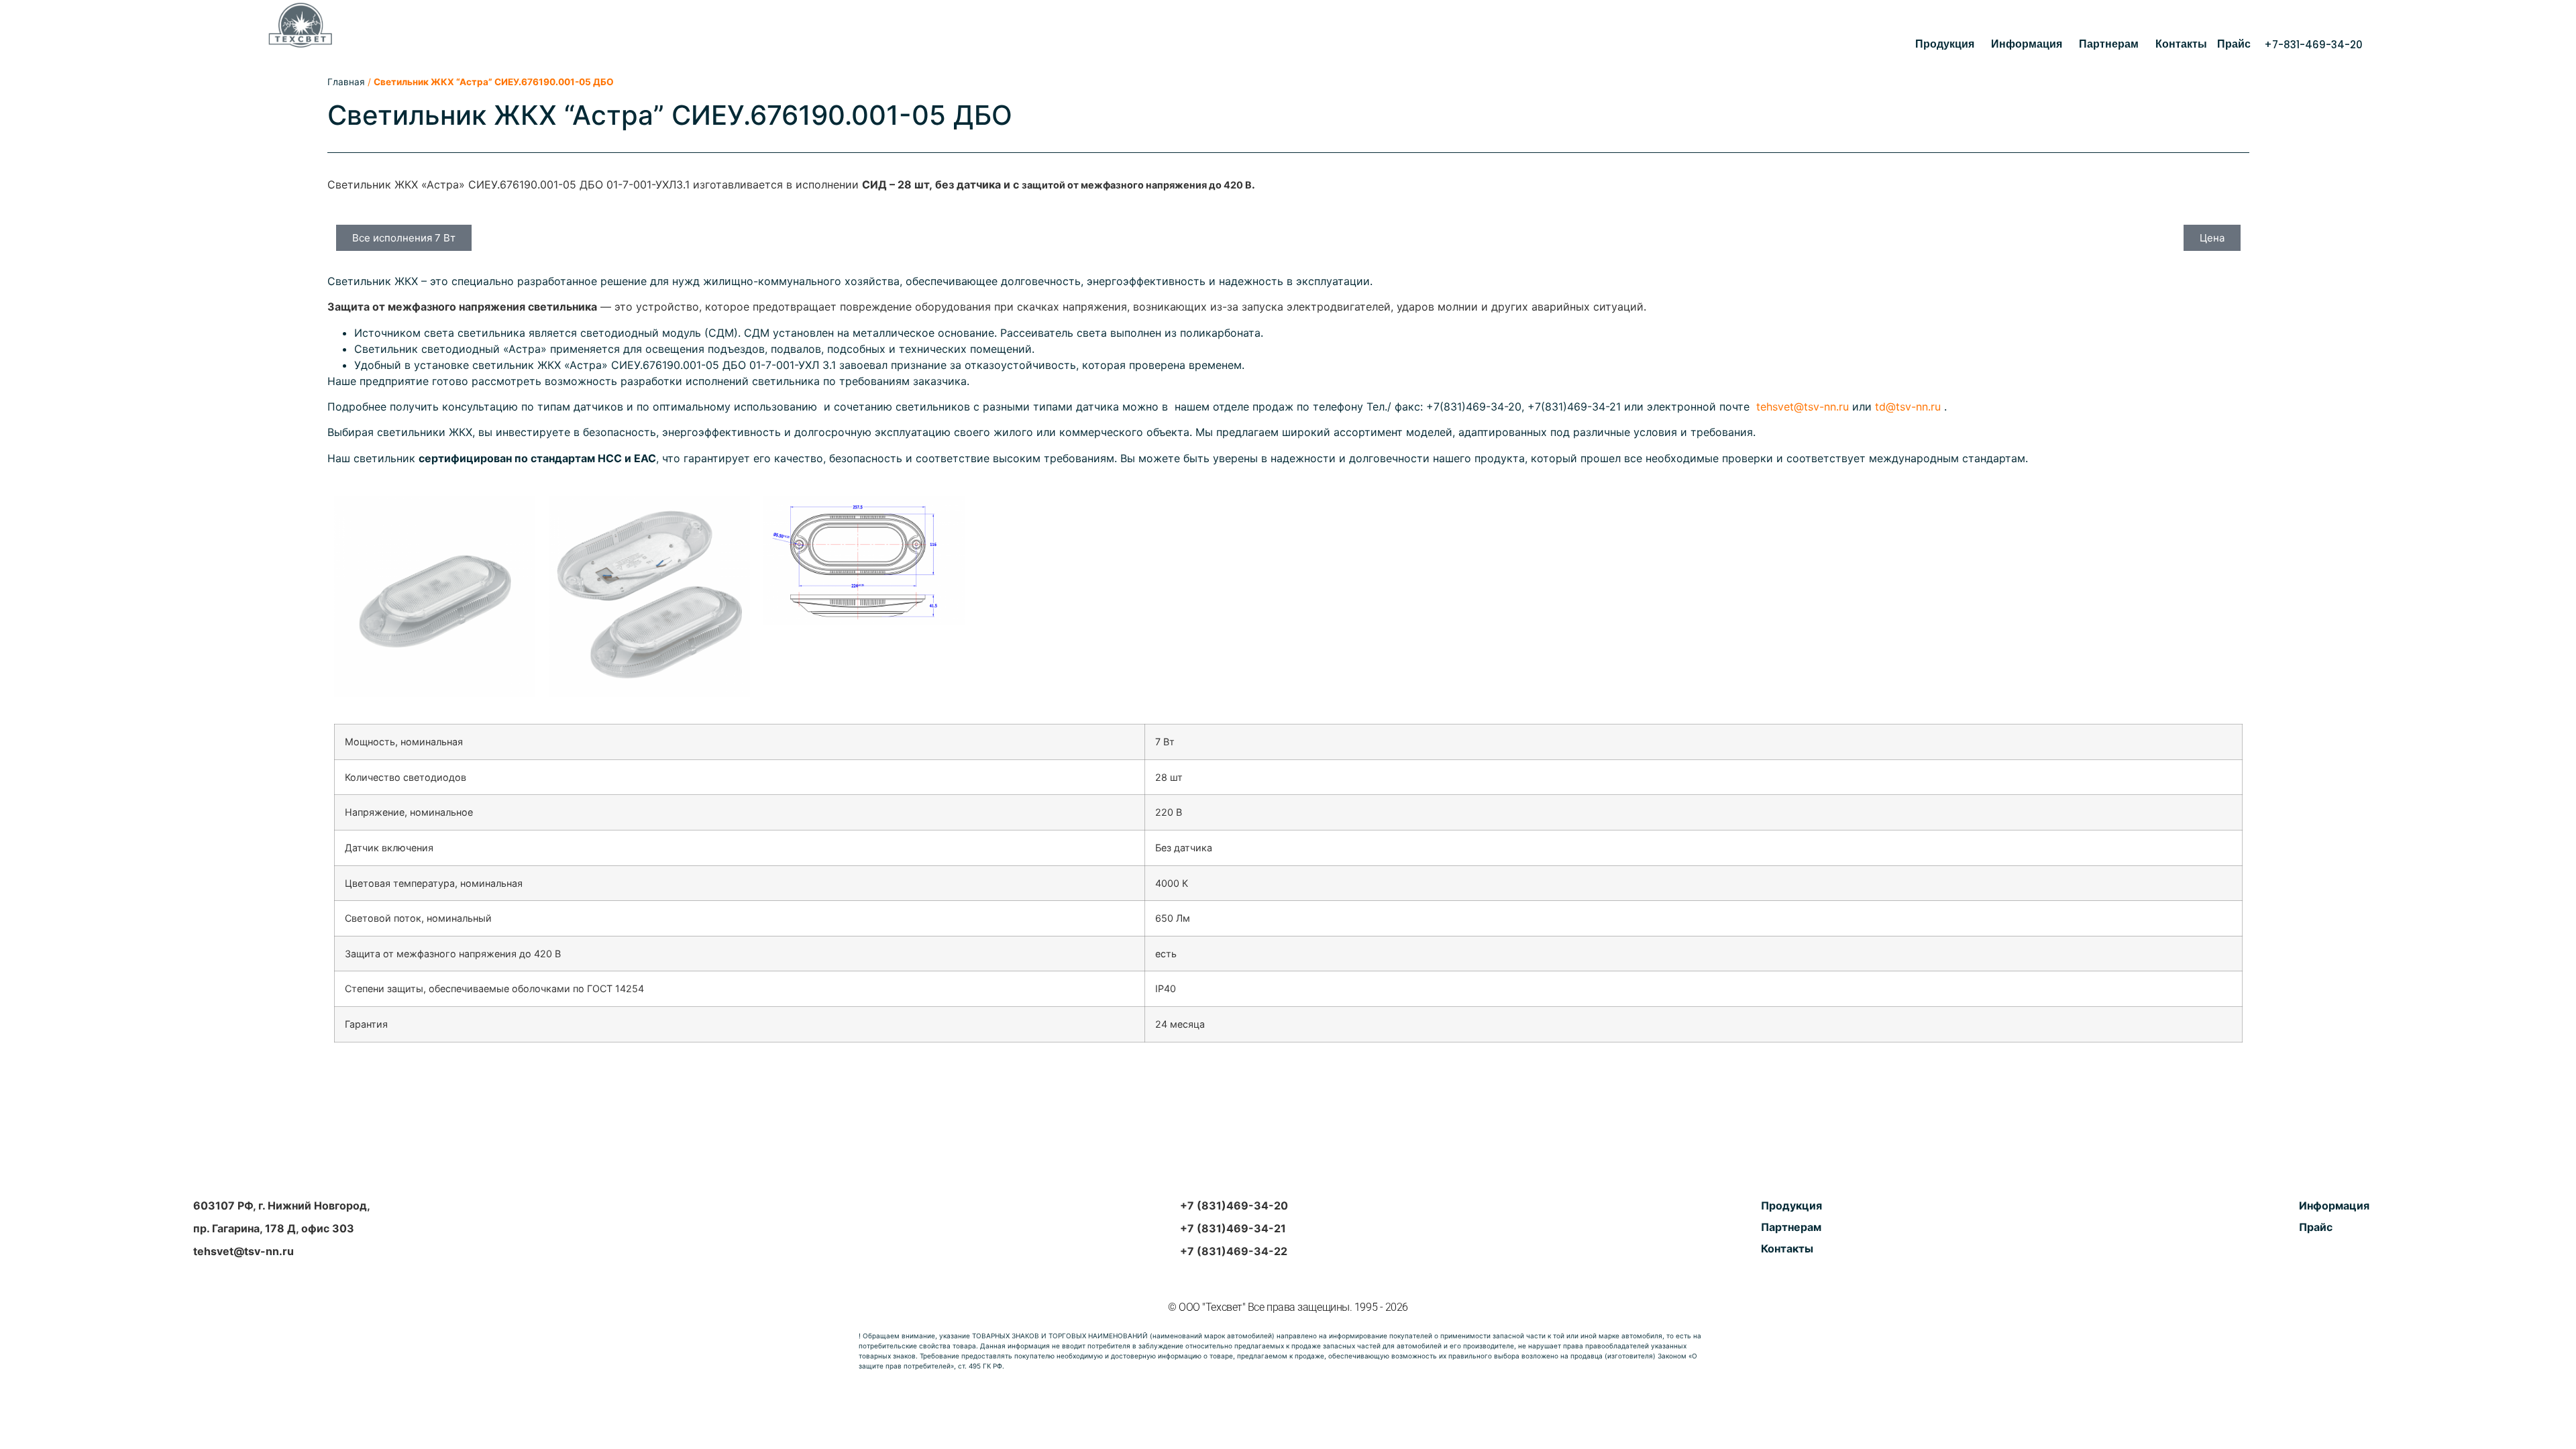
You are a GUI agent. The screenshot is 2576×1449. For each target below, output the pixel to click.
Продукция (1945, 44)
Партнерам (2109, 44)
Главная (346, 82)
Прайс (2234, 44)
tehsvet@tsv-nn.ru (1803, 407)
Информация (2027, 44)
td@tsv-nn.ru (1908, 407)
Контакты (2181, 44)
